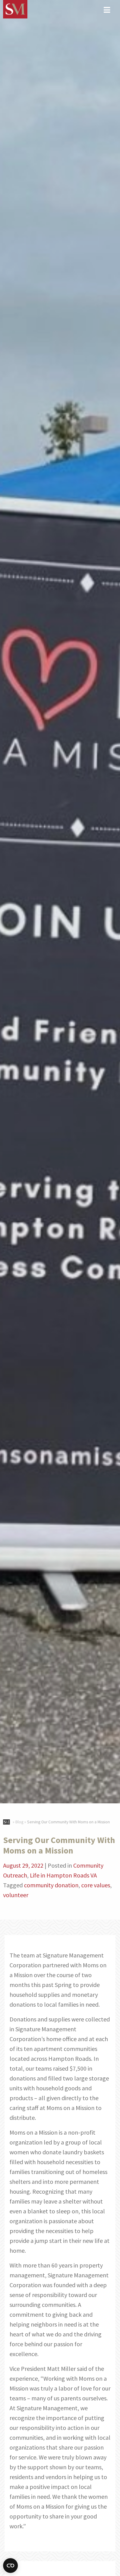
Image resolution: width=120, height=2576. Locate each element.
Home (7, 1821)
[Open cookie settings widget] (10, 2566)
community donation (51, 1885)
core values (96, 1885)
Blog (19, 1822)
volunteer (16, 1895)
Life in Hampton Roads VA (63, 1875)
